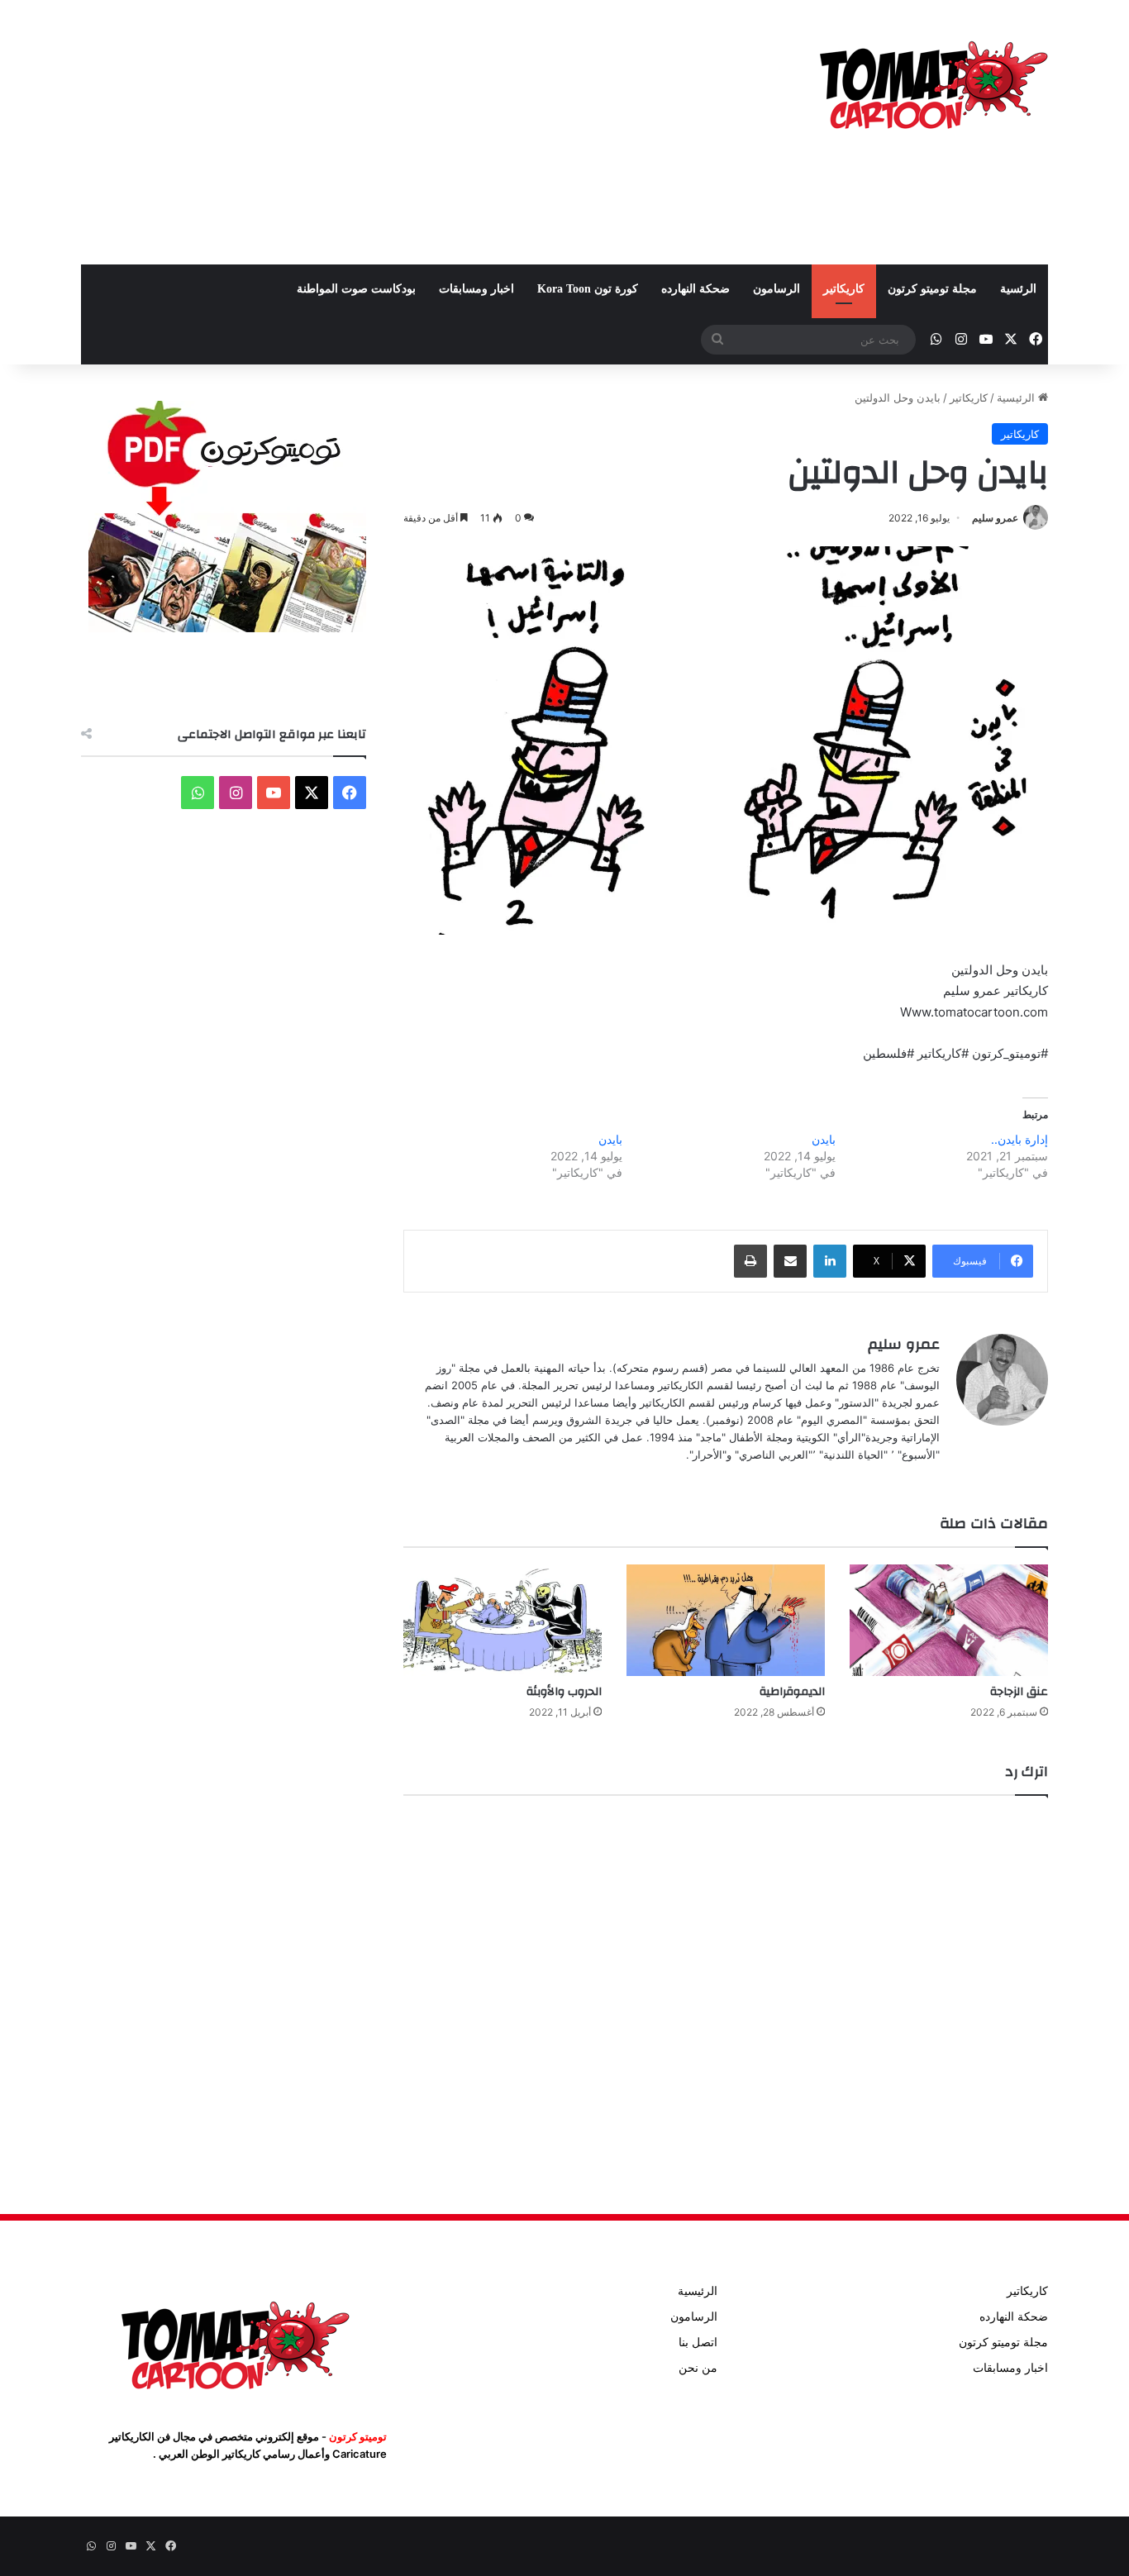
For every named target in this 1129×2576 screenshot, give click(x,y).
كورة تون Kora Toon (588, 289)
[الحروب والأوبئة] (503, 1620)
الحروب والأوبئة (564, 1692)
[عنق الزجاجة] (949, 1620)
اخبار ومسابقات (476, 289)
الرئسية (1018, 289)
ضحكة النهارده (696, 289)
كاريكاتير (844, 289)
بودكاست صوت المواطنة (356, 289)
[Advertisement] (399, 132)
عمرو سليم (995, 518)
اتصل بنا (698, 2342)
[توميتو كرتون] (932, 83)
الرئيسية (1017, 398)
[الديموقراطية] (726, 1620)
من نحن (698, 2368)
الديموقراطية (792, 1692)
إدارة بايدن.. (1019, 1139)
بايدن (824, 1139)
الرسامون (776, 289)
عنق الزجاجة (1019, 1692)
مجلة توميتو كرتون (932, 289)
